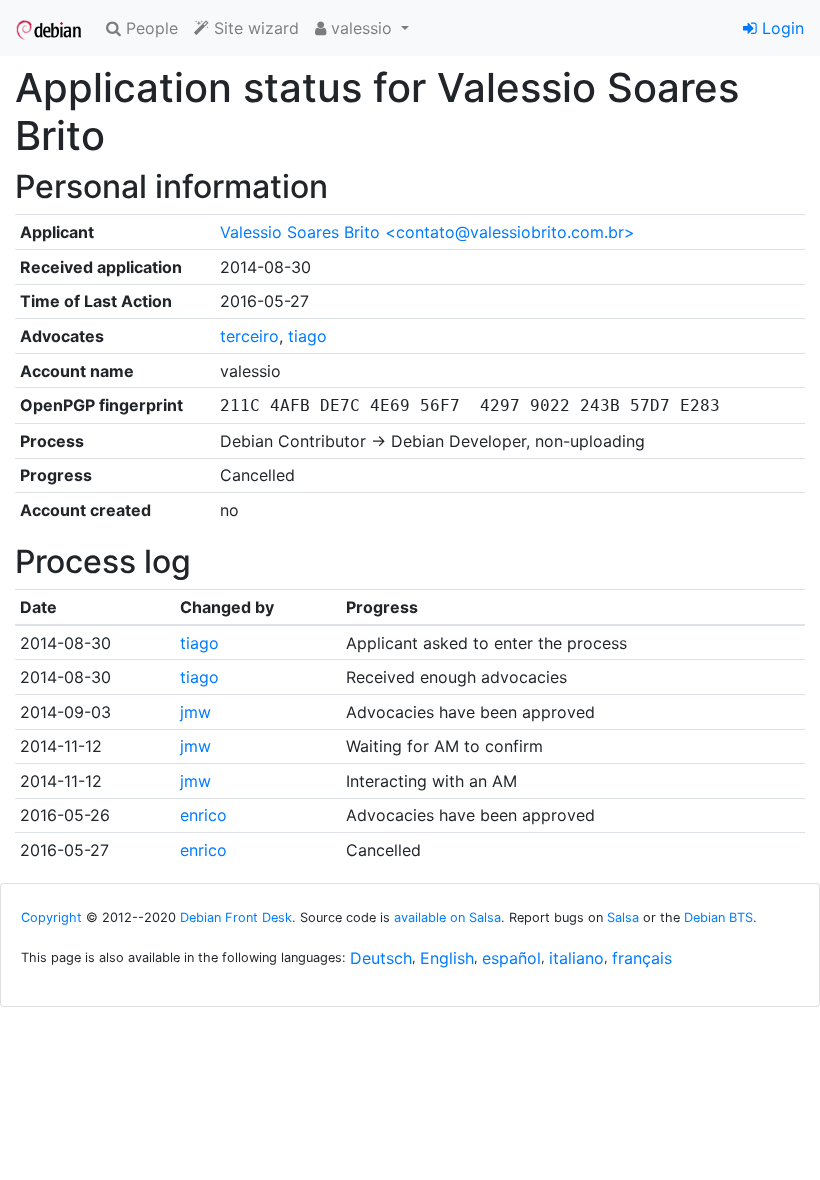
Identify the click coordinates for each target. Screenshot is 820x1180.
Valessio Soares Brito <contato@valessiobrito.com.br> (427, 232)
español (511, 958)
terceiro (249, 336)
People (149, 28)
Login (780, 28)
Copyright (51, 917)
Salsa (623, 917)
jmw (195, 712)
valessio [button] (361, 28)
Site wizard (254, 28)
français (642, 958)
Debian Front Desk (236, 917)
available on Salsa (447, 917)
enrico (203, 815)
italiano (576, 958)
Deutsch (381, 958)
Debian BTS (718, 917)
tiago (307, 336)
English (447, 958)
